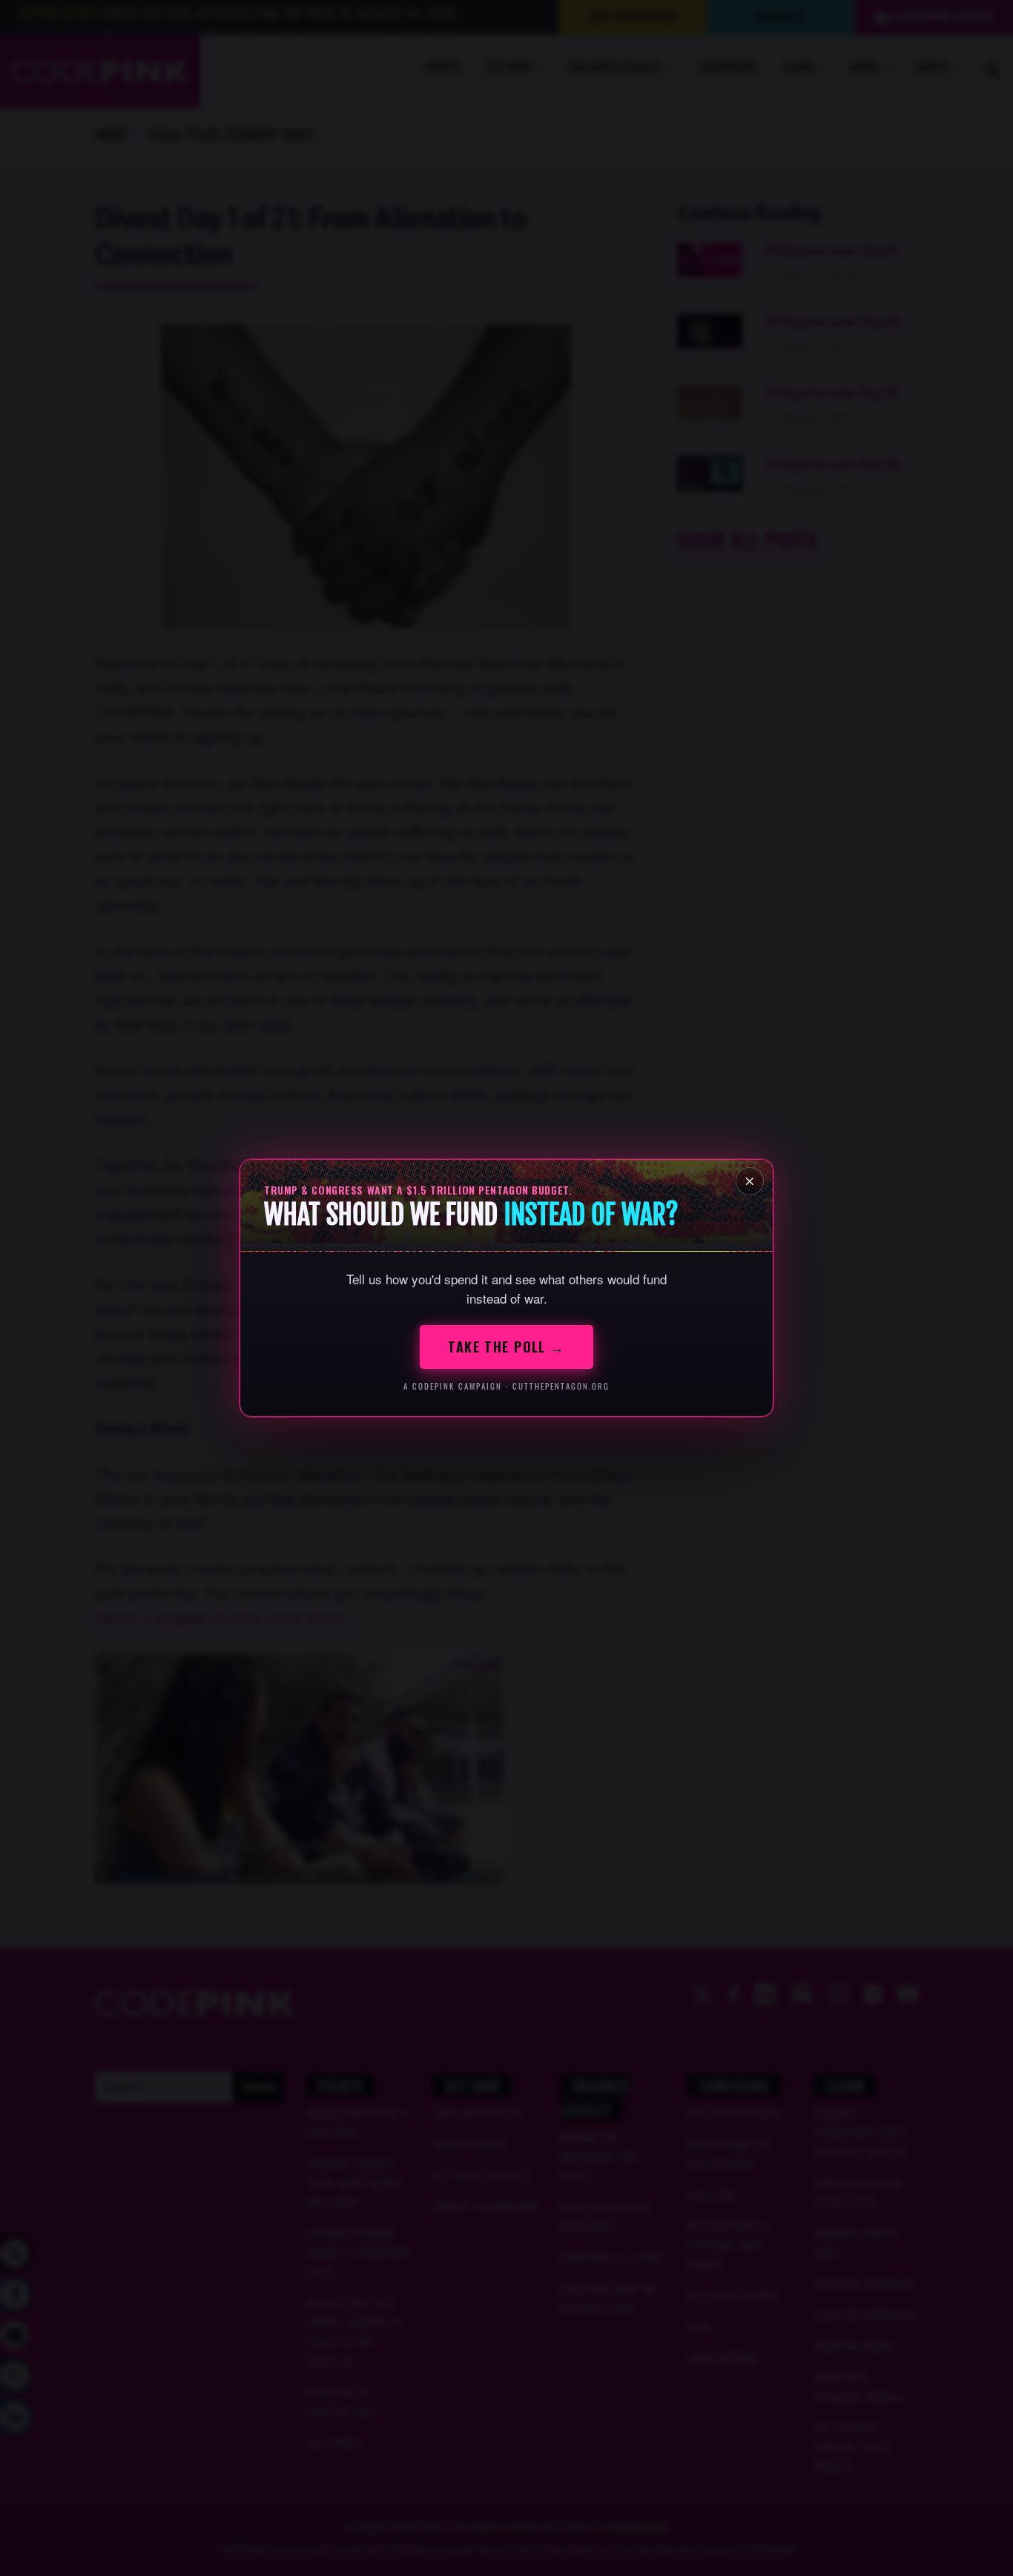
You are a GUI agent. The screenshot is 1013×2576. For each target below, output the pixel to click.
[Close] (750, 1181)
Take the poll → (506, 1347)
